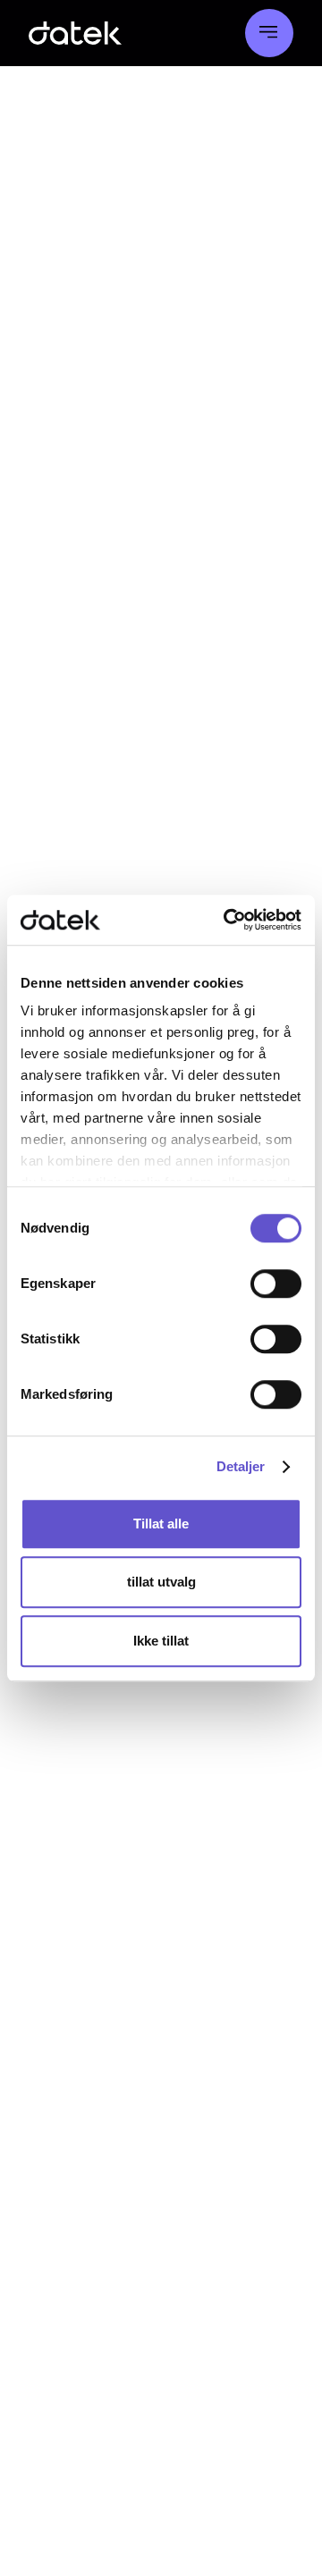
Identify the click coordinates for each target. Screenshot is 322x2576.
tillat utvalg (161, 1582)
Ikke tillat (161, 1641)
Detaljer (241, 1466)
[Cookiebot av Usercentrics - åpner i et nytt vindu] (227, 920)
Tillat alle (161, 1524)
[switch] (276, 1284)
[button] (269, 33)
